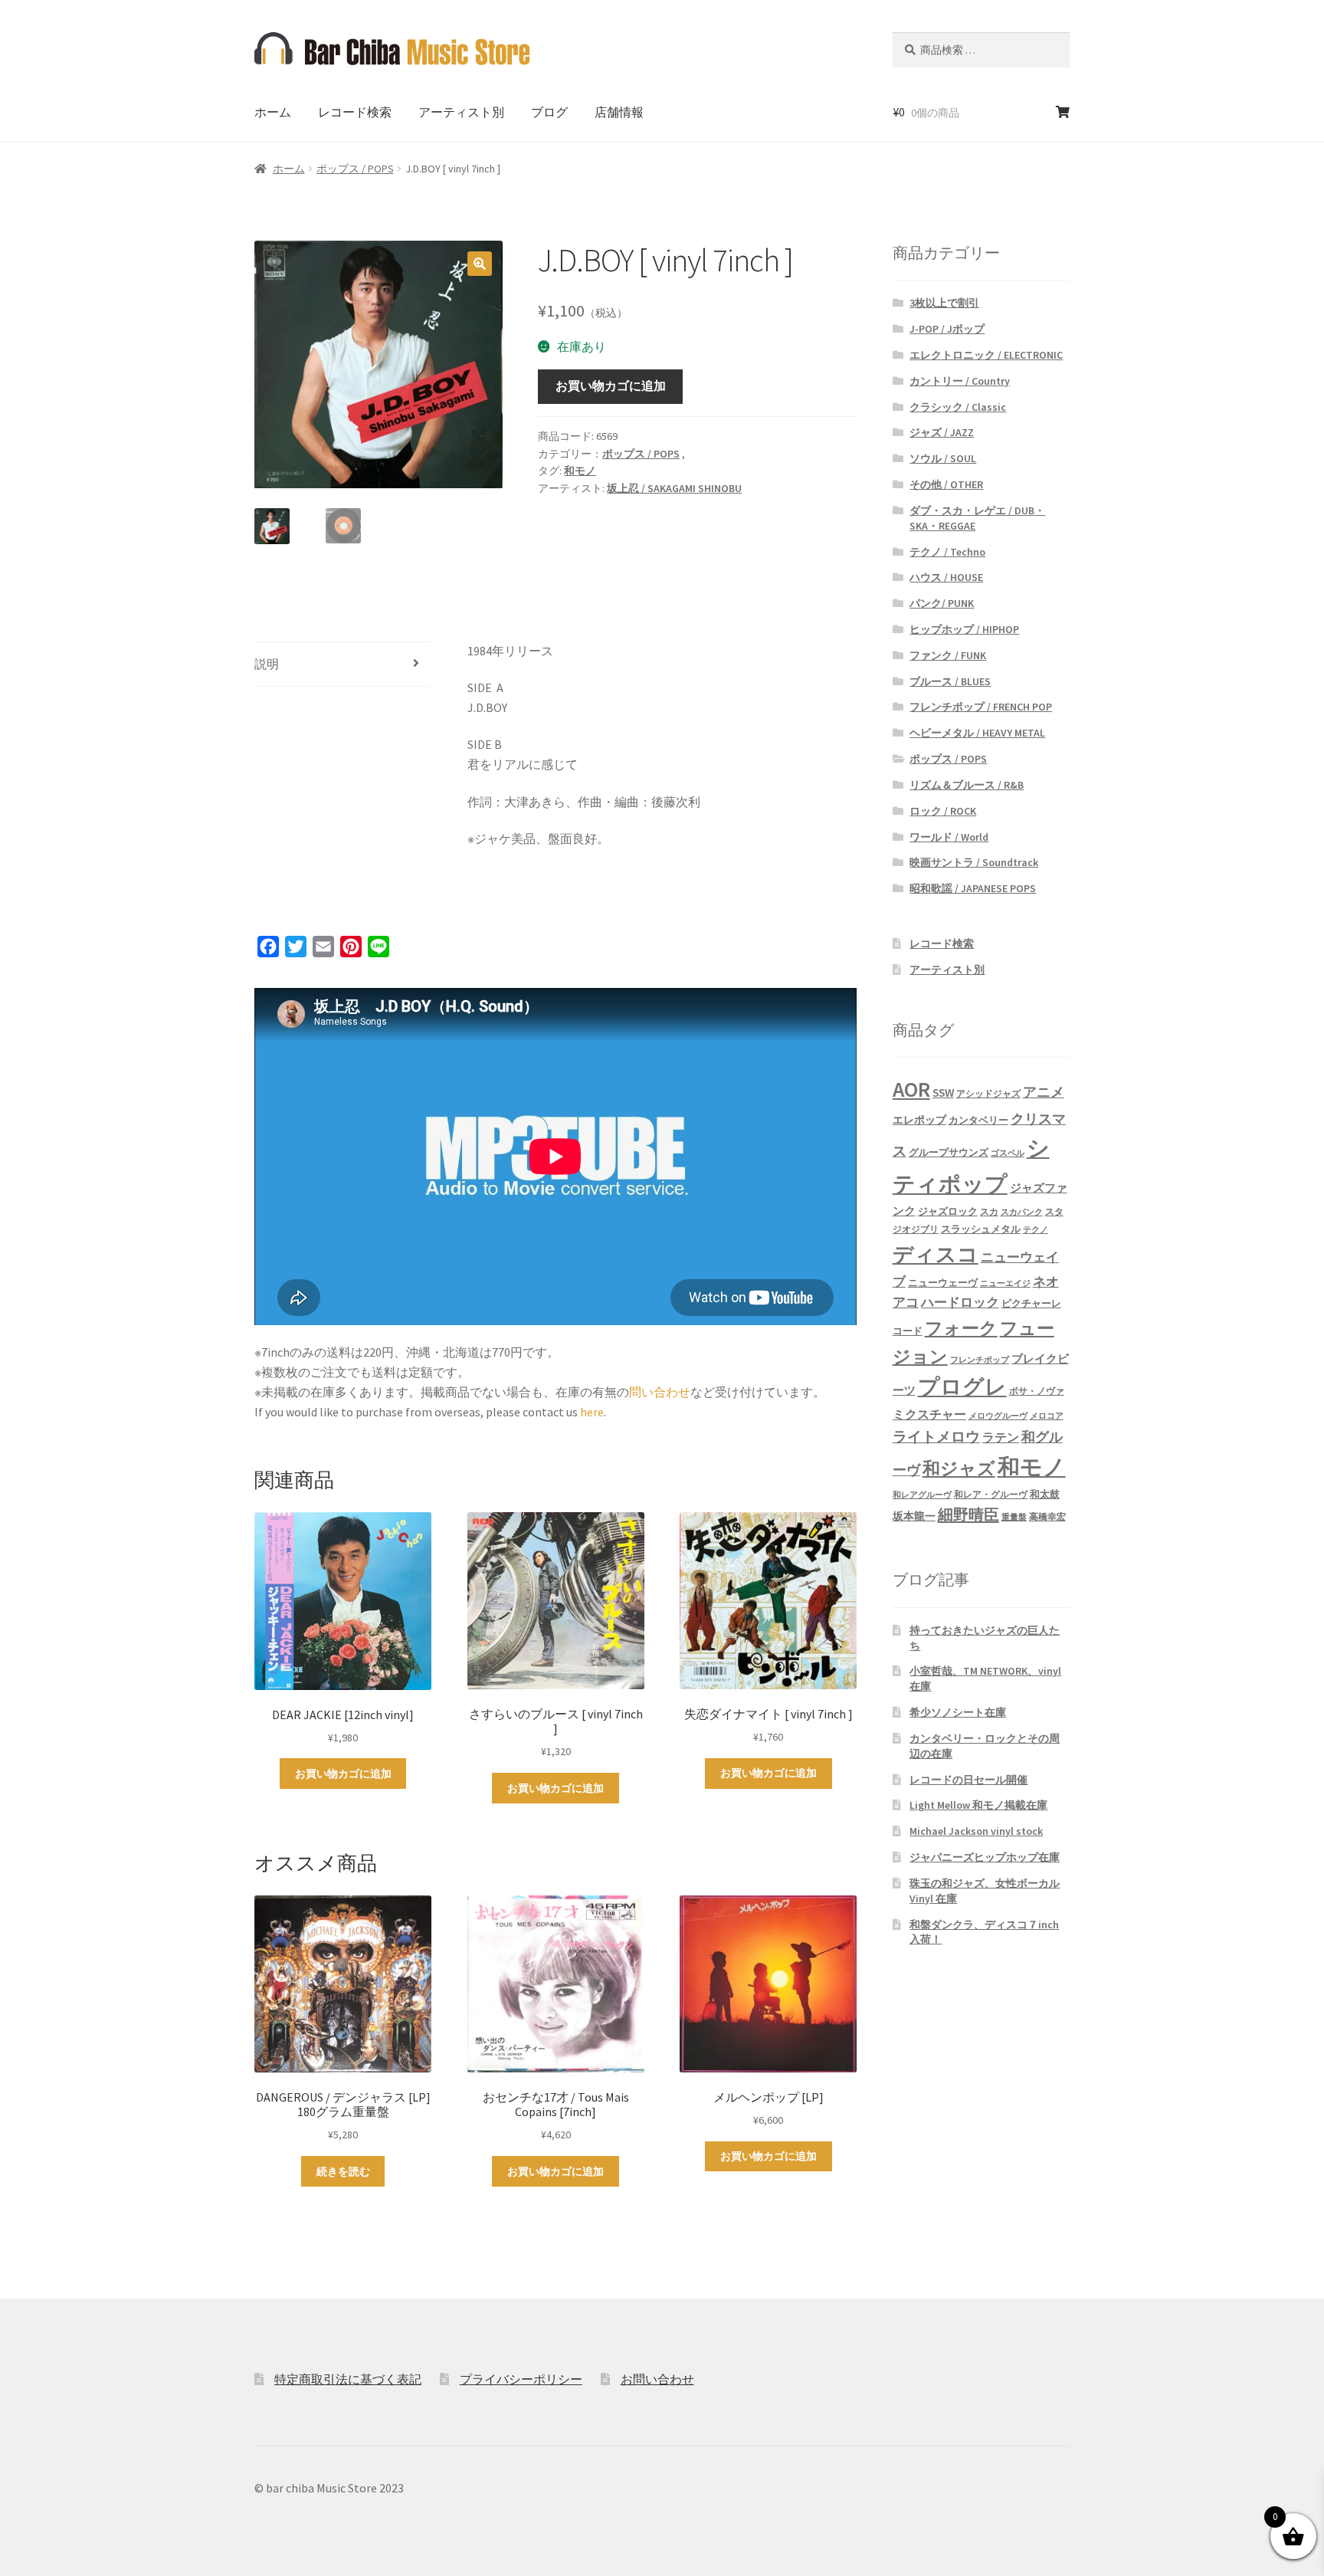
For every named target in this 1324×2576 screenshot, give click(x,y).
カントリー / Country (960, 381)
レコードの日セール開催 (968, 1780)
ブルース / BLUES (950, 681)
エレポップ (919, 1120)
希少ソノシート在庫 (958, 1712)
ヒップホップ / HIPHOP (964, 629)
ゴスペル (1008, 1153)
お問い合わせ (657, 2379)
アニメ (1044, 1092)
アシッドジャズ (988, 1093)
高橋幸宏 (1047, 1516)
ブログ (549, 112)
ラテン (1001, 1437)
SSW (943, 1093)
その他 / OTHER (946, 484)
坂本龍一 (914, 1516)
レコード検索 (355, 112)
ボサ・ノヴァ (1037, 1391)
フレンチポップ (980, 1360)
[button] (480, 264)
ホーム (273, 112)
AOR (911, 1089)
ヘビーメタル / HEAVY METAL (977, 733)
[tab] (343, 665)
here (592, 1412)
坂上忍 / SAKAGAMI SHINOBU (674, 488)
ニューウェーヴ (943, 1282)
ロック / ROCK (943, 811)
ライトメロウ (936, 1436)
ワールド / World (949, 837)
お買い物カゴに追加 (611, 386)
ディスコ (936, 1254)
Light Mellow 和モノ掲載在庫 (978, 1805)
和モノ (580, 471)
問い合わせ (660, 1392)
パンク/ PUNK (942, 603)
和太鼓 (1045, 1494)
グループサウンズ (949, 1152)
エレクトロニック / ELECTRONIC (986, 355)
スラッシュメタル (981, 1229)
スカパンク (1022, 1212)
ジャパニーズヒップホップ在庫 (985, 1857)
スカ (989, 1212)
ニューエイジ (1005, 1283)
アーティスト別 (461, 112)
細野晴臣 (968, 1514)
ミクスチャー (929, 1414)
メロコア (1047, 1416)
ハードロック (960, 1302)
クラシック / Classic (958, 407)
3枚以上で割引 (944, 303)
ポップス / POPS (355, 169)
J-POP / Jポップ (947, 329)
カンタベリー (978, 1120)
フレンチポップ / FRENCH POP (981, 707)
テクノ (1036, 1230)
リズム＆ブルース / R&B (967, 785)
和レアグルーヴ (922, 1495)
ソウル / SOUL (943, 458)
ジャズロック (948, 1211)
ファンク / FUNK (948, 655)
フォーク (961, 1328)
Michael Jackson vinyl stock (976, 1831)
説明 (267, 664)
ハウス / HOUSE (946, 577)
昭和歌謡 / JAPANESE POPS (973, 888)
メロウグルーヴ (998, 1416)
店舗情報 (619, 112)
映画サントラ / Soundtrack (974, 862)
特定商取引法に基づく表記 (348, 2379)
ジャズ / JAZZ (942, 432)
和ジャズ (959, 1468)
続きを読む (343, 2171)
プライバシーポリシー (521, 2379)
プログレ (962, 1387)
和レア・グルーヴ (991, 1495)
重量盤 (1014, 1517)
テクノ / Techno (947, 552)
